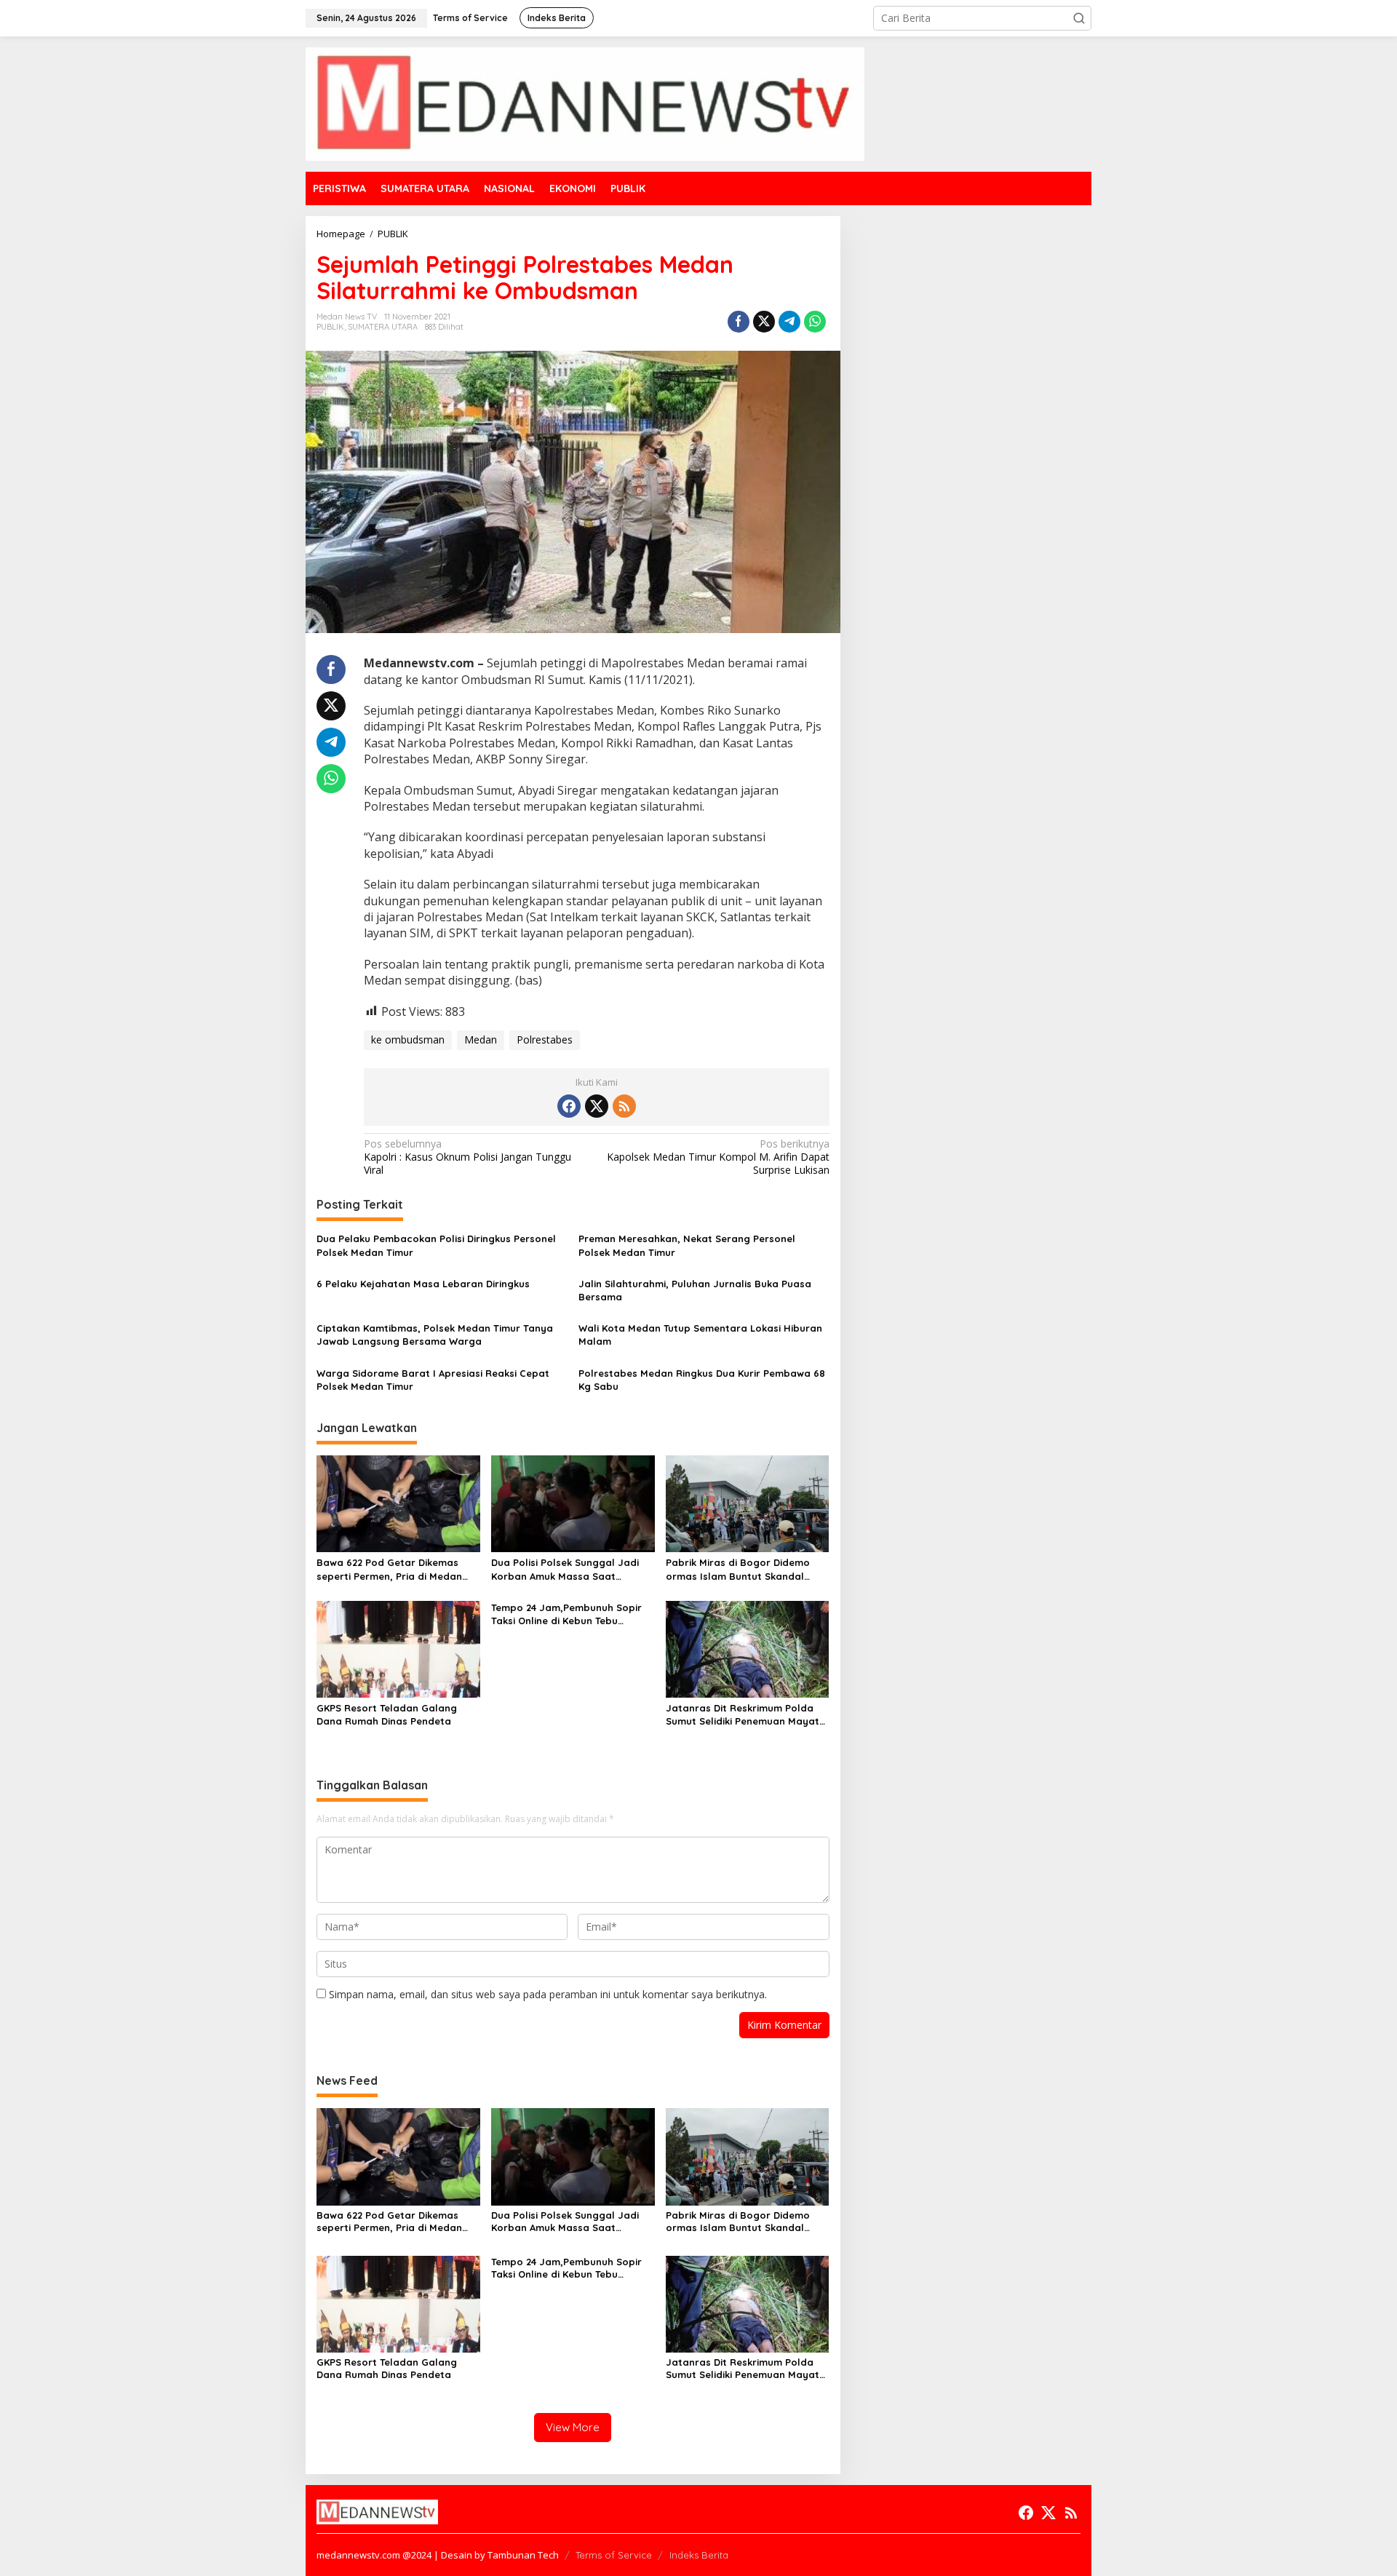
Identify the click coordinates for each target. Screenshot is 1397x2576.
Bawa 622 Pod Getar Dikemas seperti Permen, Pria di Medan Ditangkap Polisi (389, 1569)
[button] (1079, 18)
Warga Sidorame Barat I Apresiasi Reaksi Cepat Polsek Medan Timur (433, 1380)
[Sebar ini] (739, 322)
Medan (481, 1039)
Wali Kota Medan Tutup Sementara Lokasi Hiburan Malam (700, 1335)
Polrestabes (545, 1039)
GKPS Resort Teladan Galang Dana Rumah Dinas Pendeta (387, 1714)
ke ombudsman (408, 1039)
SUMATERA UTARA (383, 327)
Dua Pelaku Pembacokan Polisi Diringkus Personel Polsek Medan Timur (436, 1245)
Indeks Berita (699, 2555)
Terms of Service (614, 2555)
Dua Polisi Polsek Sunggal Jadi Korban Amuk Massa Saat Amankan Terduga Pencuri (565, 1569)
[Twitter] (597, 1106)
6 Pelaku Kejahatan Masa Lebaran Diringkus (423, 1284)
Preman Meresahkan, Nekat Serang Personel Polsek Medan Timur (687, 1245)
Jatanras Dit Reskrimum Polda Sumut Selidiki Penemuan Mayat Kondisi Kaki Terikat (743, 1715)
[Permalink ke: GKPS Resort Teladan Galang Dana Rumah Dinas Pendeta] (398, 1648)
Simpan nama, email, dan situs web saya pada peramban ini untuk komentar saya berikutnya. (548, 1994)
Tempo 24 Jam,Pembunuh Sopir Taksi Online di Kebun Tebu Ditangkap (566, 1614)
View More (573, 2427)
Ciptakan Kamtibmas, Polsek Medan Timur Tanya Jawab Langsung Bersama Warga (435, 1335)
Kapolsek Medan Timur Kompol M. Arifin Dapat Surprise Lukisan (718, 1157)
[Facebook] (569, 1106)
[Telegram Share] (789, 322)
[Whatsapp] (815, 322)
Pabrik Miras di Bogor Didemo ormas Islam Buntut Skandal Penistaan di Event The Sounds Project (740, 1569)
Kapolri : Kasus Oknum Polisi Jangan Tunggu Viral (467, 1157)
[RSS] (624, 1106)
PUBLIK (330, 327)
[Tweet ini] (764, 322)
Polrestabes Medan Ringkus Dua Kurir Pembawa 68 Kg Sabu (702, 1380)
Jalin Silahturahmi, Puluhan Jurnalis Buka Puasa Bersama (695, 1290)
